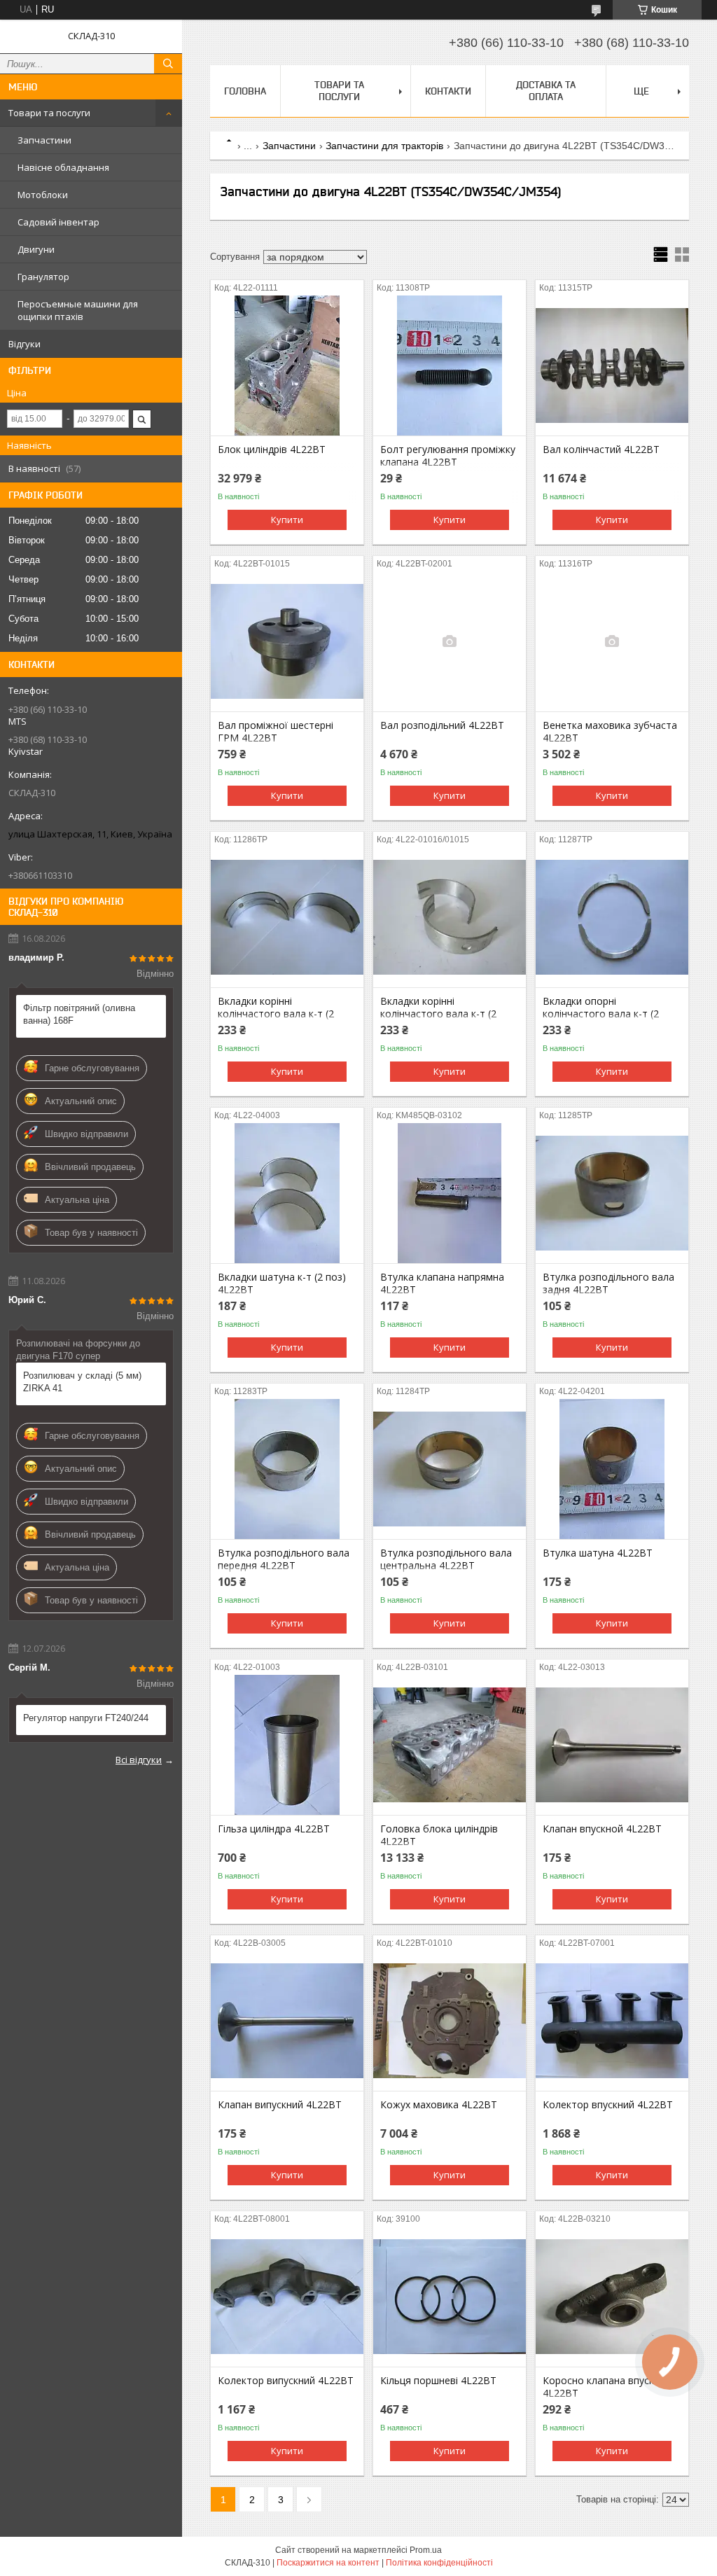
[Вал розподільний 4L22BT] (450, 641)
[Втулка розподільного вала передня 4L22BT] (287, 1469)
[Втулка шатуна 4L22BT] (612, 1469)
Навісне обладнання (63, 167)
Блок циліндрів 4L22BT (272, 450)
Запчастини (44, 140)
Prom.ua (426, 2550)
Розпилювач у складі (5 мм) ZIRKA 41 (82, 1382)
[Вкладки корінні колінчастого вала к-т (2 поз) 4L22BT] (287, 917)
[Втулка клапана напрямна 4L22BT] (450, 1193)
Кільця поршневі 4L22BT (438, 2381)
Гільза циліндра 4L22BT (274, 1829)
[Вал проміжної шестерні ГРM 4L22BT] (287, 641)
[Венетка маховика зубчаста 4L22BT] (612, 641)
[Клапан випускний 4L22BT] (287, 2021)
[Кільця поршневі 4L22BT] (450, 2297)
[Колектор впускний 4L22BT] (612, 2021)
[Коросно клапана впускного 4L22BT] (612, 2297)
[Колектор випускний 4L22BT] (287, 2297)
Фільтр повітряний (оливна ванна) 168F (79, 1014)
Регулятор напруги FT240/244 (86, 1718)
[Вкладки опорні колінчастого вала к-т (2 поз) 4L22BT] (612, 917)
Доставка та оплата (546, 91)
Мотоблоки (43, 195)
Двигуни (36, 249)
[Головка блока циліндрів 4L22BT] (450, 1745)
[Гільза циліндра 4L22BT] (287, 1745)
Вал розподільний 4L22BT (442, 725)
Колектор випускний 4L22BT (286, 2381)
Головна (245, 91)
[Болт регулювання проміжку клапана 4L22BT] (450, 365)
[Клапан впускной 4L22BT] (612, 1745)
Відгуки (25, 344)
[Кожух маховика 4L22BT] (450, 2021)
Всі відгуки (139, 1760)
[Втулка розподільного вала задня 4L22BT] (612, 1193)
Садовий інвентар (58, 222)
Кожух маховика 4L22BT (439, 2105)
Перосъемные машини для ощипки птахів (78, 310)
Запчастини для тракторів (384, 146)
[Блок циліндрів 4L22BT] (287, 365)
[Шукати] (168, 64)
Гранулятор (43, 277)
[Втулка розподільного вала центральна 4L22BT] (450, 1469)
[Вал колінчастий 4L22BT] (612, 365)
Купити (287, 520)
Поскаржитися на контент (328, 2563)
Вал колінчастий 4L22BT (601, 450)
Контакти (448, 91)
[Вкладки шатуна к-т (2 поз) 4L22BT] (287, 1193)
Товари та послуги (49, 113)
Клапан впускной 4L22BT (602, 1829)
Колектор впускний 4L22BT (608, 2105)
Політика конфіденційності (439, 2563)
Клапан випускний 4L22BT (280, 2105)
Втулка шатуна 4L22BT (598, 1553)
